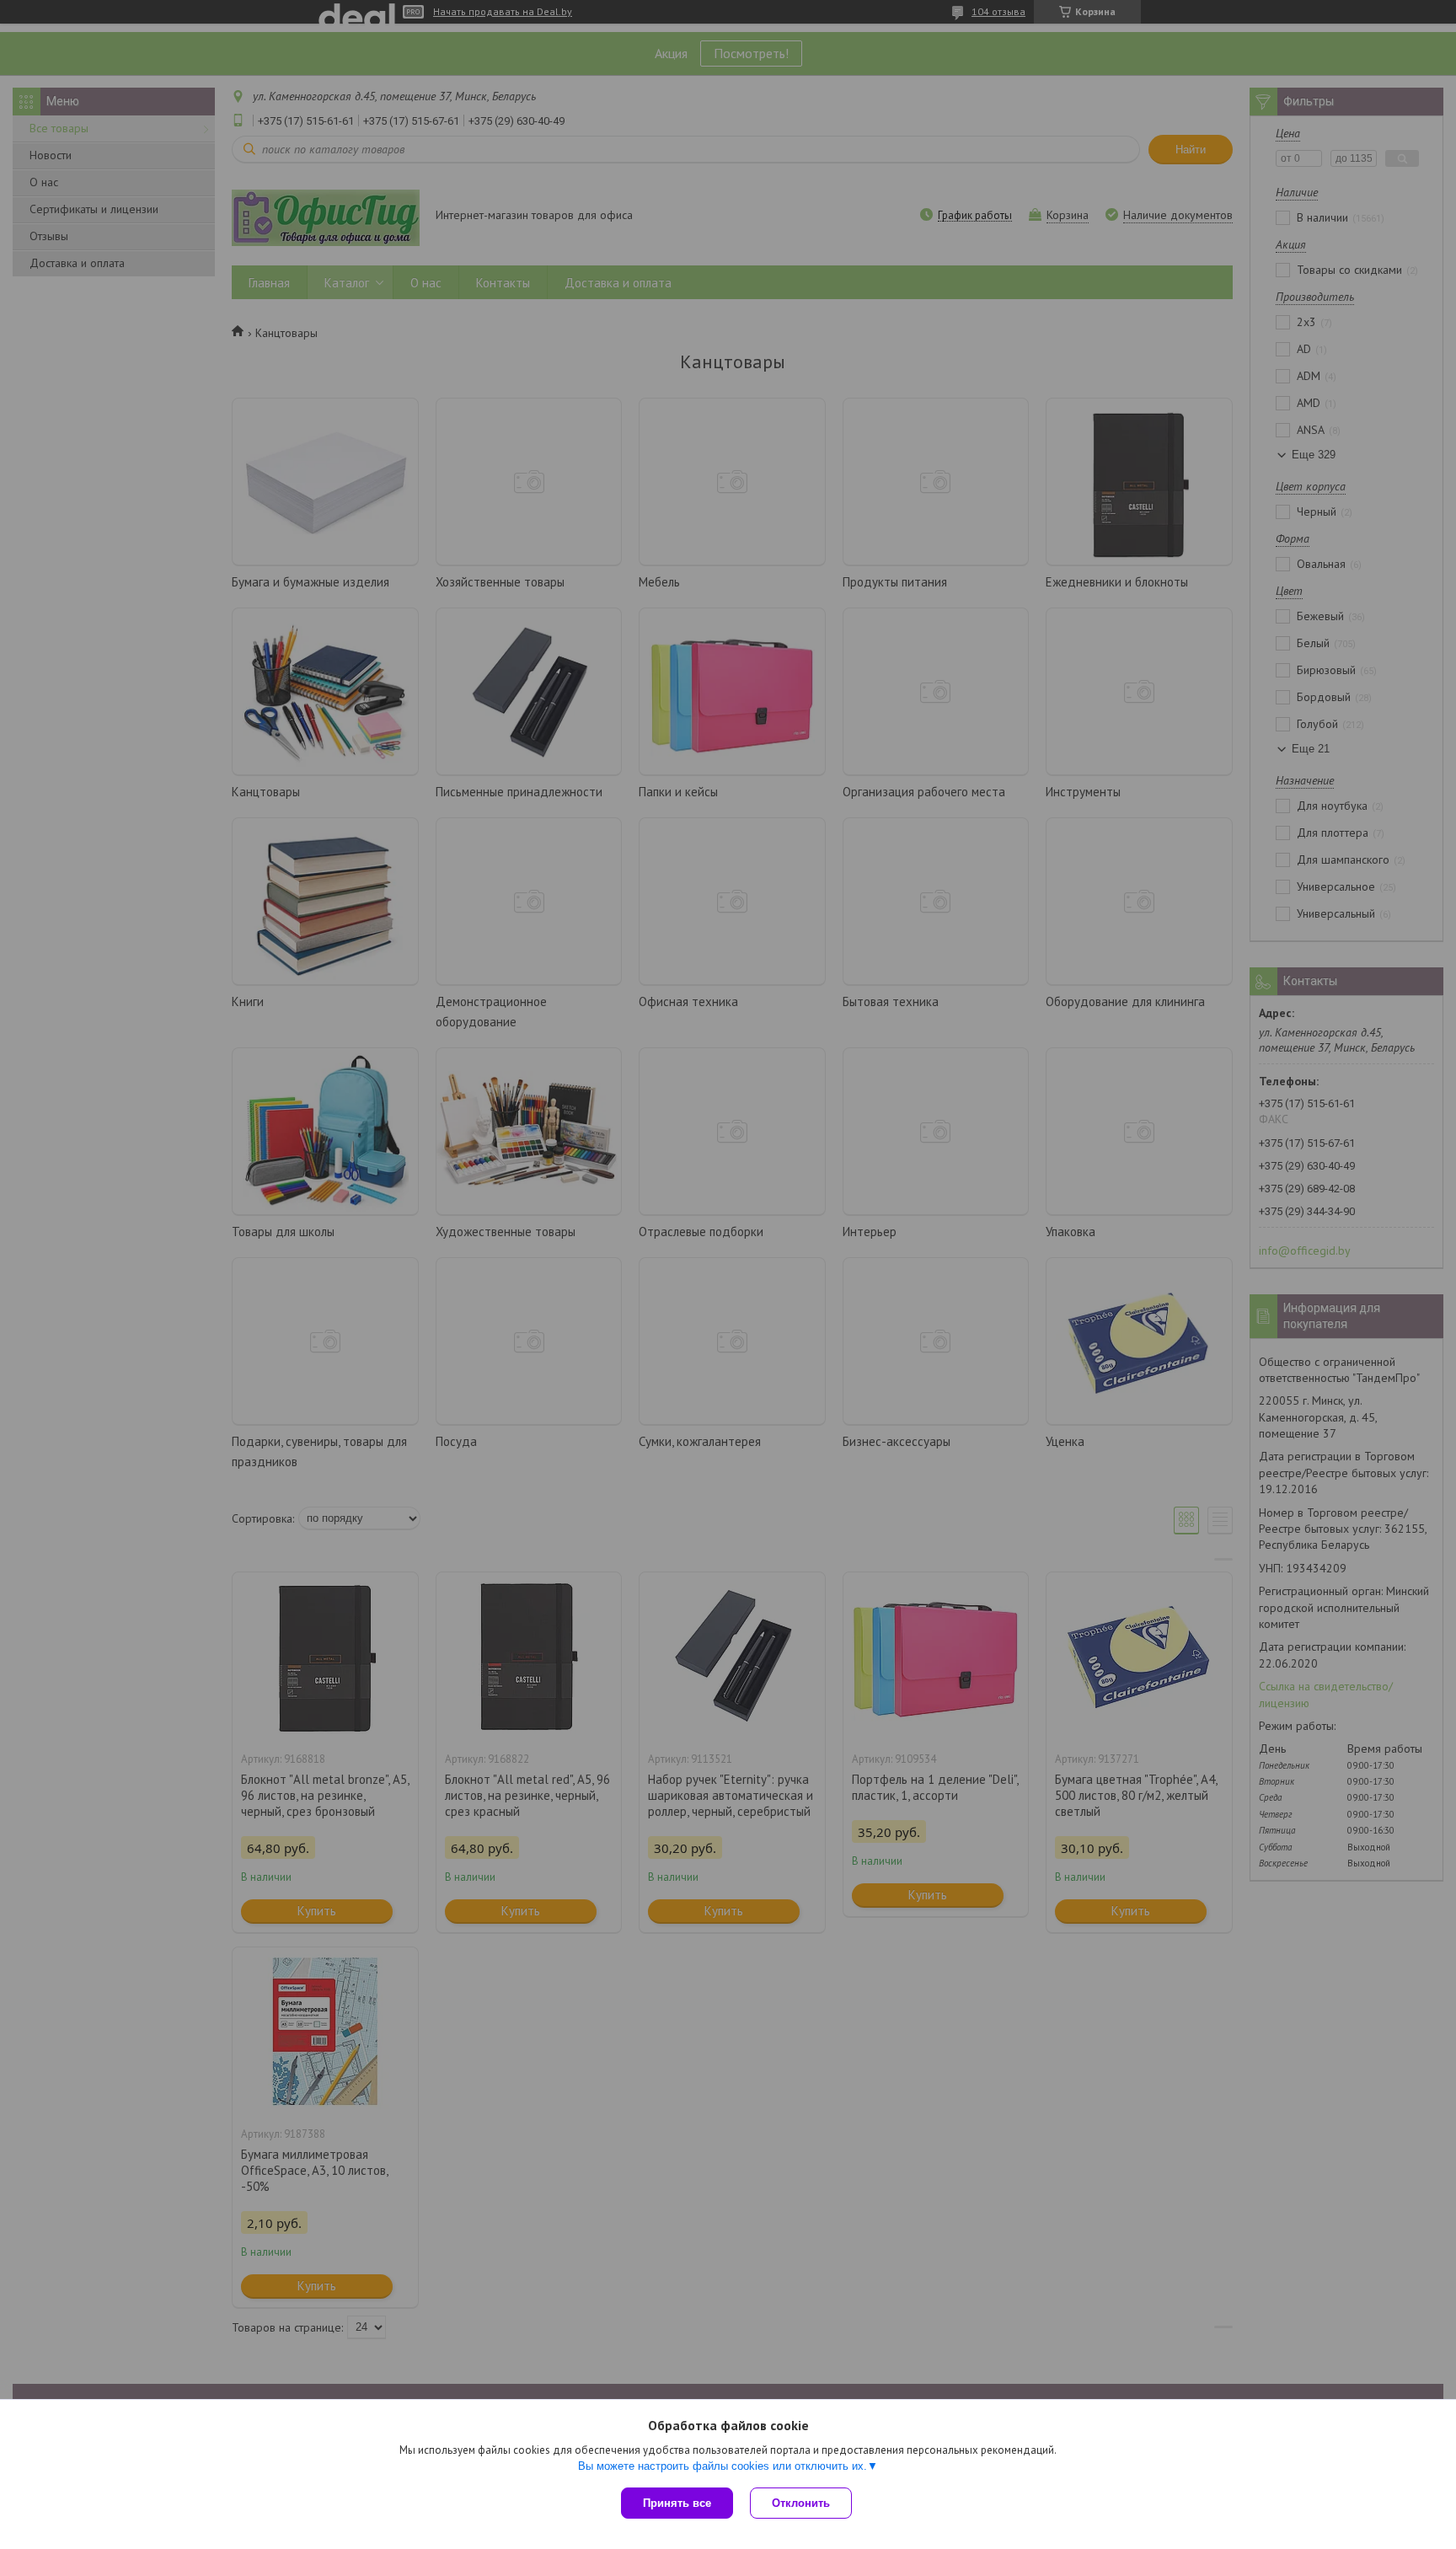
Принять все (677, 2503)
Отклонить (801, 2503)
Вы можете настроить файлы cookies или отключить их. (723, 2466)
